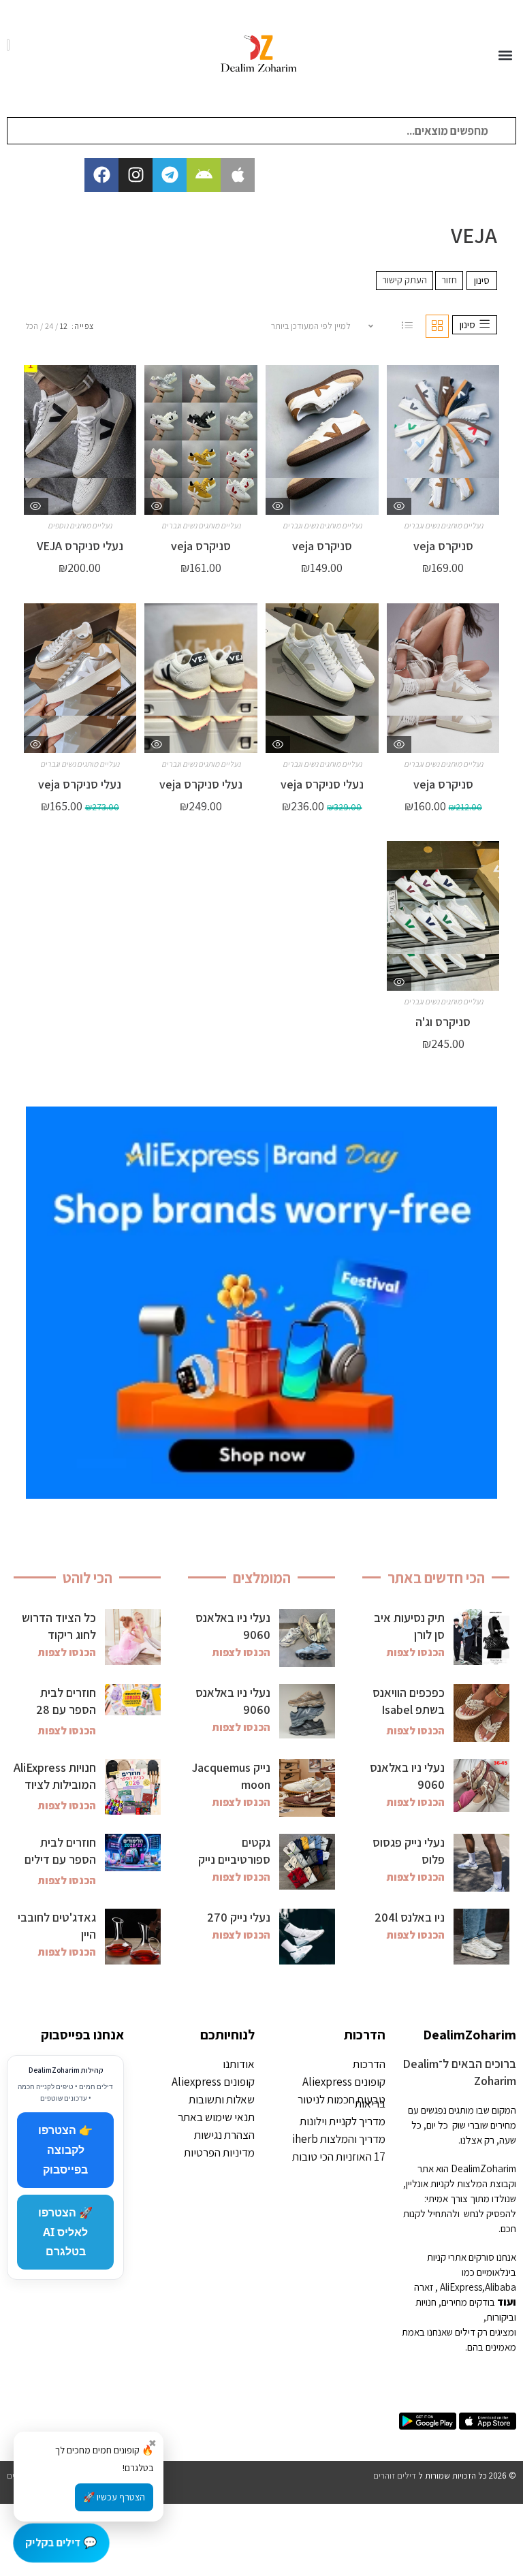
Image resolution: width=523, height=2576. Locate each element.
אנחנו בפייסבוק (82, 2035)
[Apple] (238, 175)
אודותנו (239, 2064)
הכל (32, 326)
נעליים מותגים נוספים (80, 525)
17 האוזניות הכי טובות (339, 2157)
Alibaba (501, 2287)
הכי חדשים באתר (436, 1578)
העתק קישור (405, 280)
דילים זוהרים (395, 2476)
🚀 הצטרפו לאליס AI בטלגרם (65, 2232)
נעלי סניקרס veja (322, 784)
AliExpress (461, 2287)
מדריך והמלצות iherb (339, 2139)
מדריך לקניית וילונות (343, 2121)
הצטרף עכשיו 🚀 (114, 2497)
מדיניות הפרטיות (219, 2152)
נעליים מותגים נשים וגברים (443, 525)
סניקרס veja (443, 546)
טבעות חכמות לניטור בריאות (342, 2101)
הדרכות (365, 2035)
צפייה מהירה (399, 506)
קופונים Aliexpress (344, 2082)
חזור (449, 280)
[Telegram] (170, 175)
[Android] (204, 175)
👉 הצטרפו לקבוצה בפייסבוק (65, 2150)
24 (49, 326)
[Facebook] (101, 175)
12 (64, 326)
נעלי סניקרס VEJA (80, 546)
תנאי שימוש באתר (216, 2117)
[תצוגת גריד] (437, 326)
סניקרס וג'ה (443, 1022)
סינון (482, 280)
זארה (424, 2287)
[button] (505, 55)
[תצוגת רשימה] (407, 326)
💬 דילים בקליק (61, 2542)
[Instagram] (136, 175)
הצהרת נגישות (224, 2135)
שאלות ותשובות (222, 2099)
